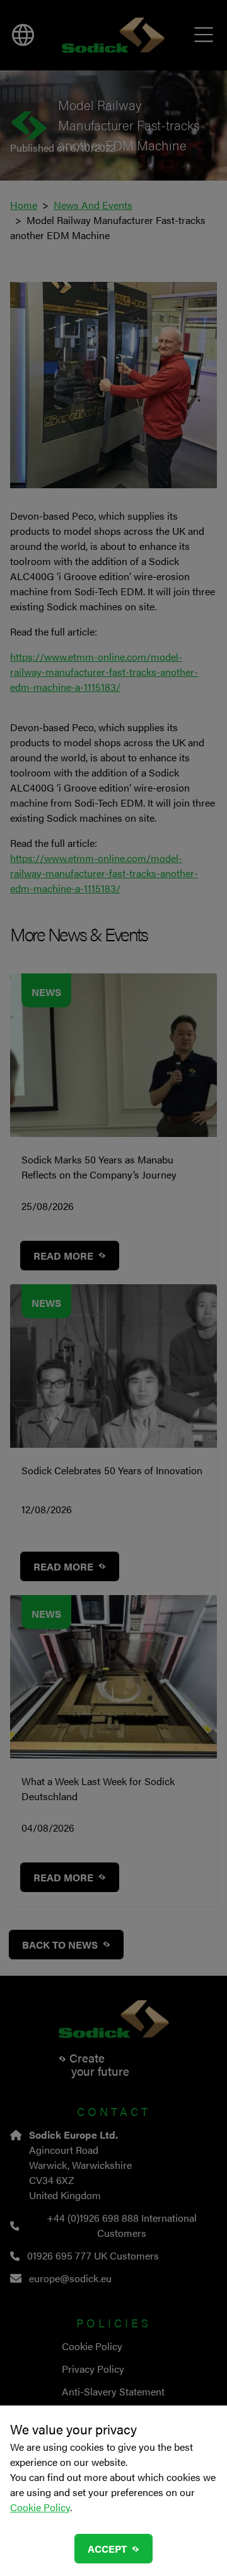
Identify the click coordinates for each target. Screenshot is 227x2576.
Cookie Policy (40, 2507)
